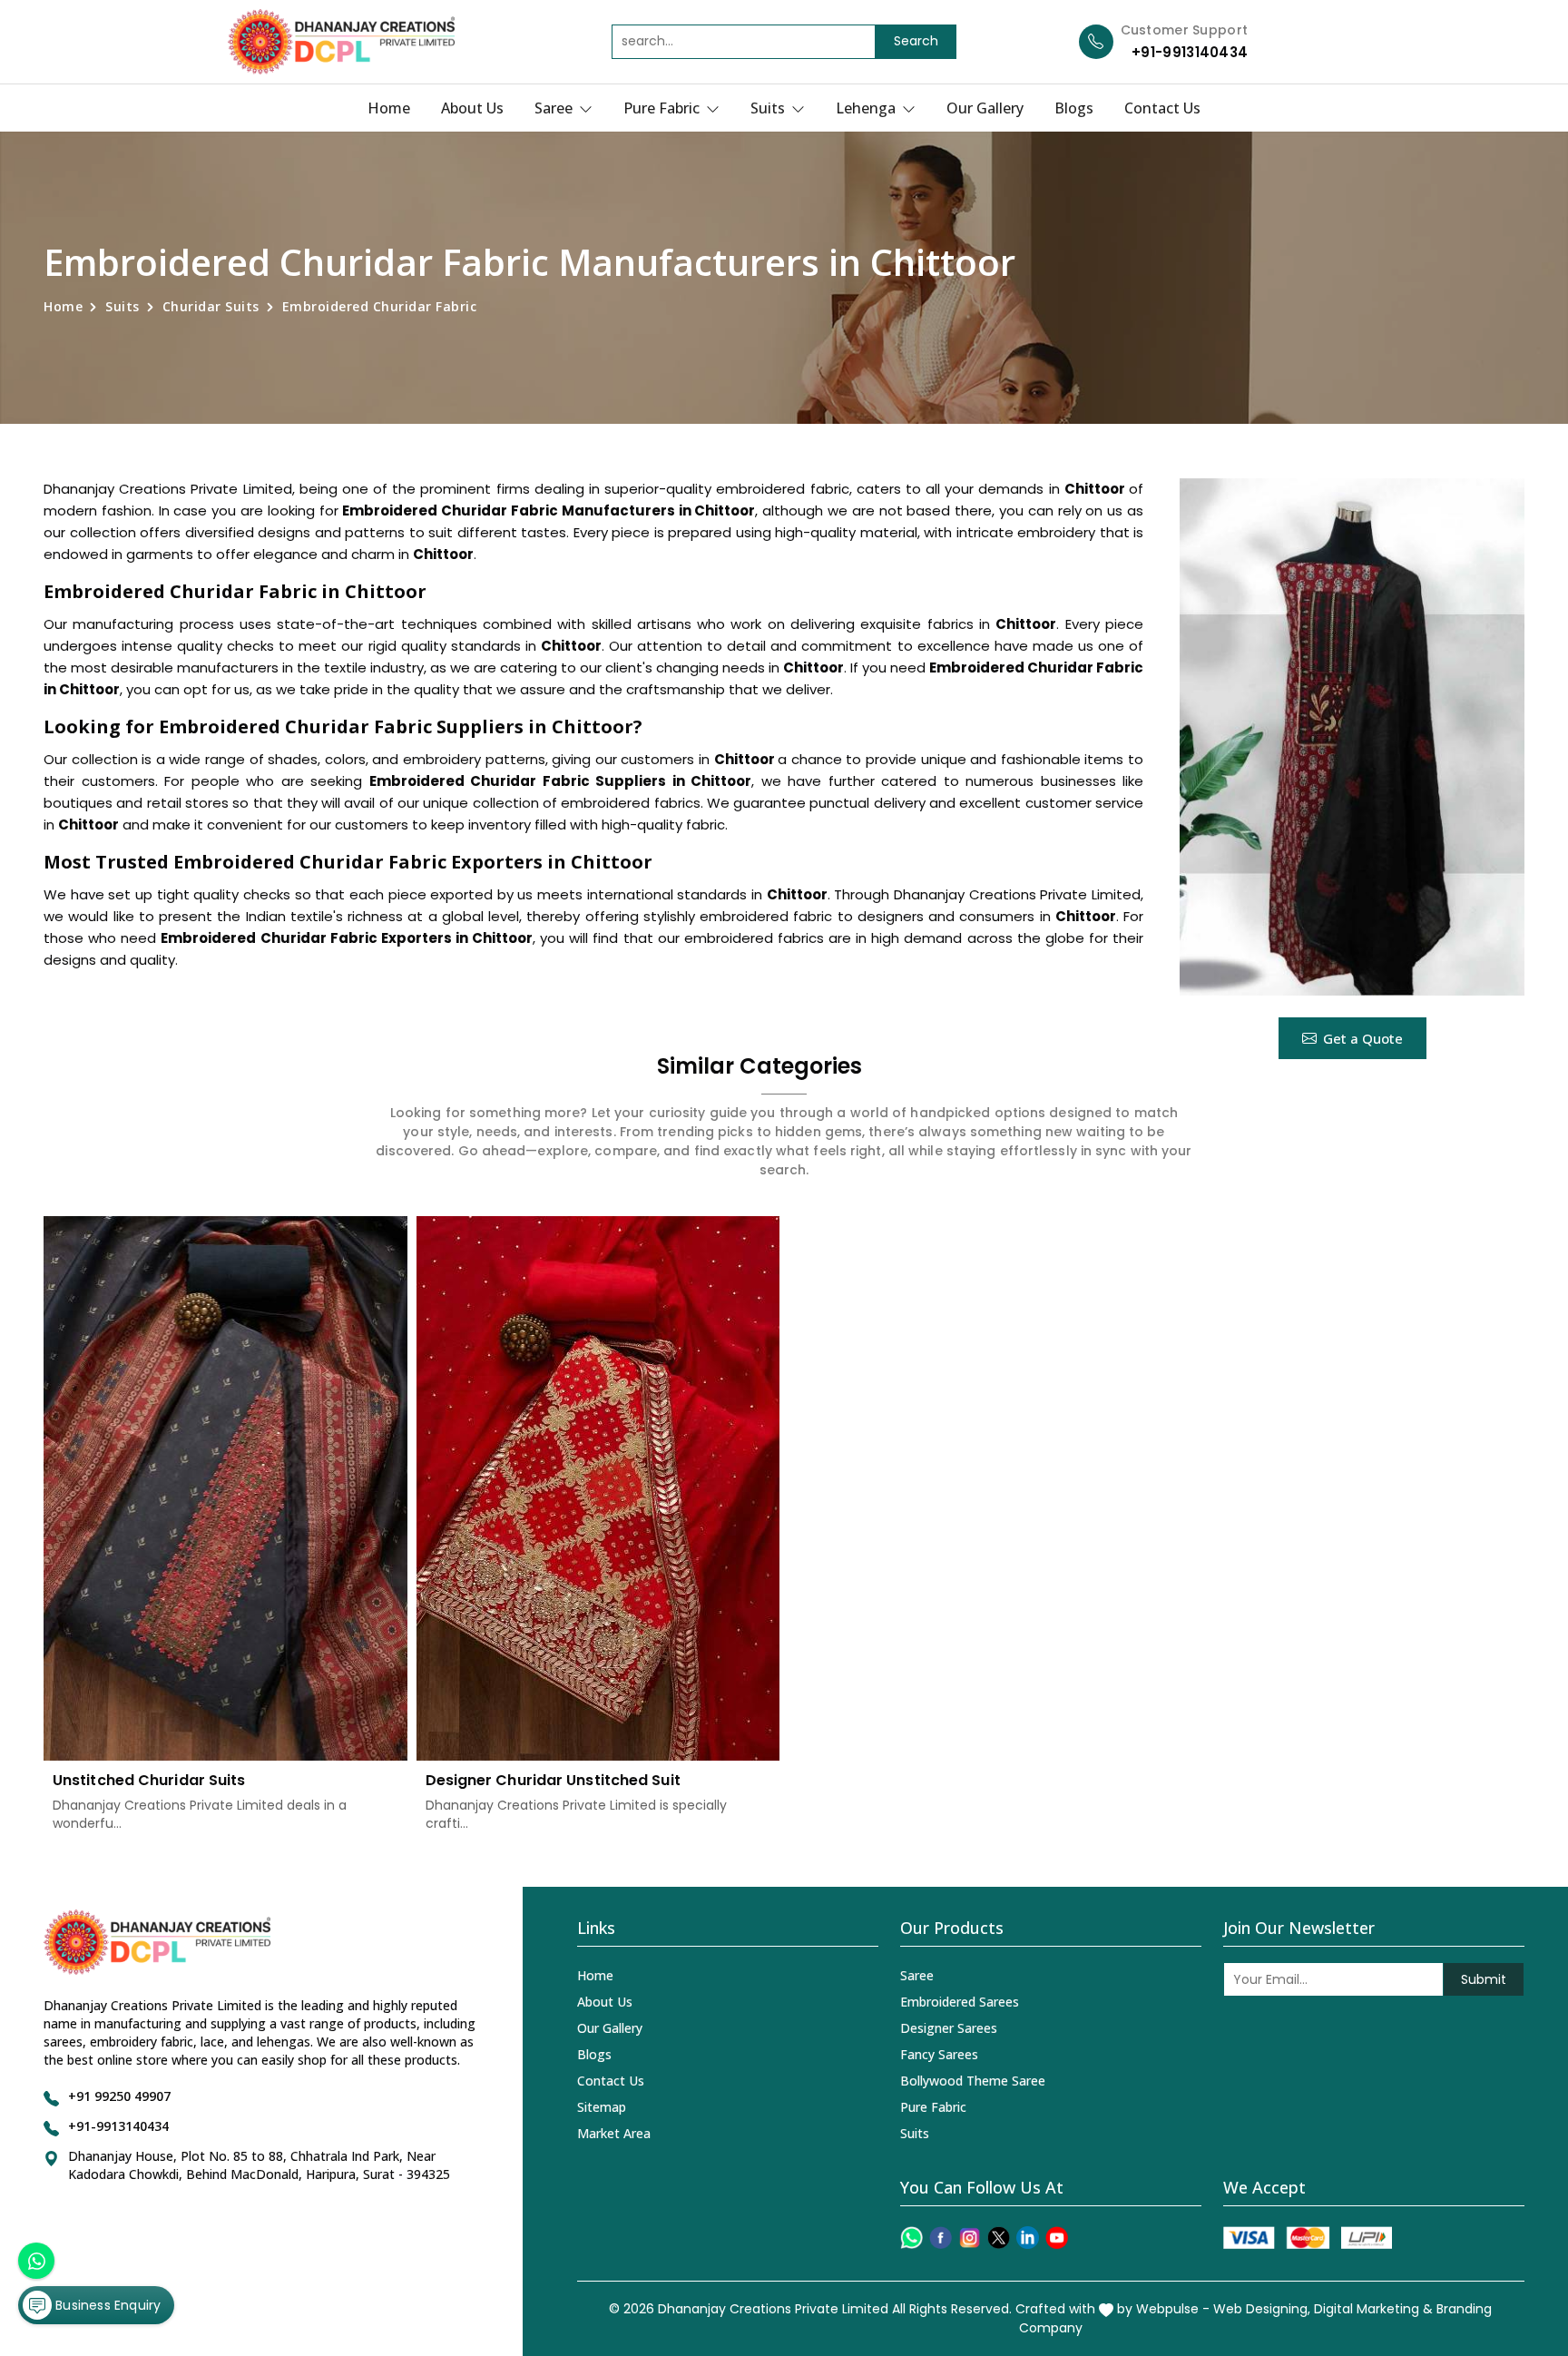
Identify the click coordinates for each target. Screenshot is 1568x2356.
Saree (555, 108)
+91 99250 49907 (119, 2096)
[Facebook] (941, 2238)
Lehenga (867, 108)
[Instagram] (970, 2238)
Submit (1484, 1979)
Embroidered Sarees (960, 2002)
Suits (769, 108)
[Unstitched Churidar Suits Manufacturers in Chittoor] (225, 1489)
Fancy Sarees (939, 2054)
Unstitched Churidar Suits (149, 1780)
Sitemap (602, 2107)
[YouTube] (1057, 2238)
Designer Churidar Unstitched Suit (553, 1780)
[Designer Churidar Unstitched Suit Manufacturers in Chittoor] (598, 1489)
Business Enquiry (106, 2305)
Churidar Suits (211, 306)
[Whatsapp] (911, 2238)
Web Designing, (1262, 2309)
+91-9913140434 (1190, 52)
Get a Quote (1363, 1038)
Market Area (614, 2133)
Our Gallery (985, 108)
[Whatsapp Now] (36, 2261)
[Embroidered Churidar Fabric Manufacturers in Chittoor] (1352, 737)
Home (389, 108)
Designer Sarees (949, 2028)
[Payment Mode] (1308, 2238)
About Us (472, 108)
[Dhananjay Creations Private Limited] (341, 42)
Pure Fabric (663, 108)
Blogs (1074, 108)
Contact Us (1162, 108)
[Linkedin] (1028, 2238)
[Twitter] (999, 2238)
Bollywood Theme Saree (973, 2081)
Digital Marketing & (1373, 2309)
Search (916, 41)
